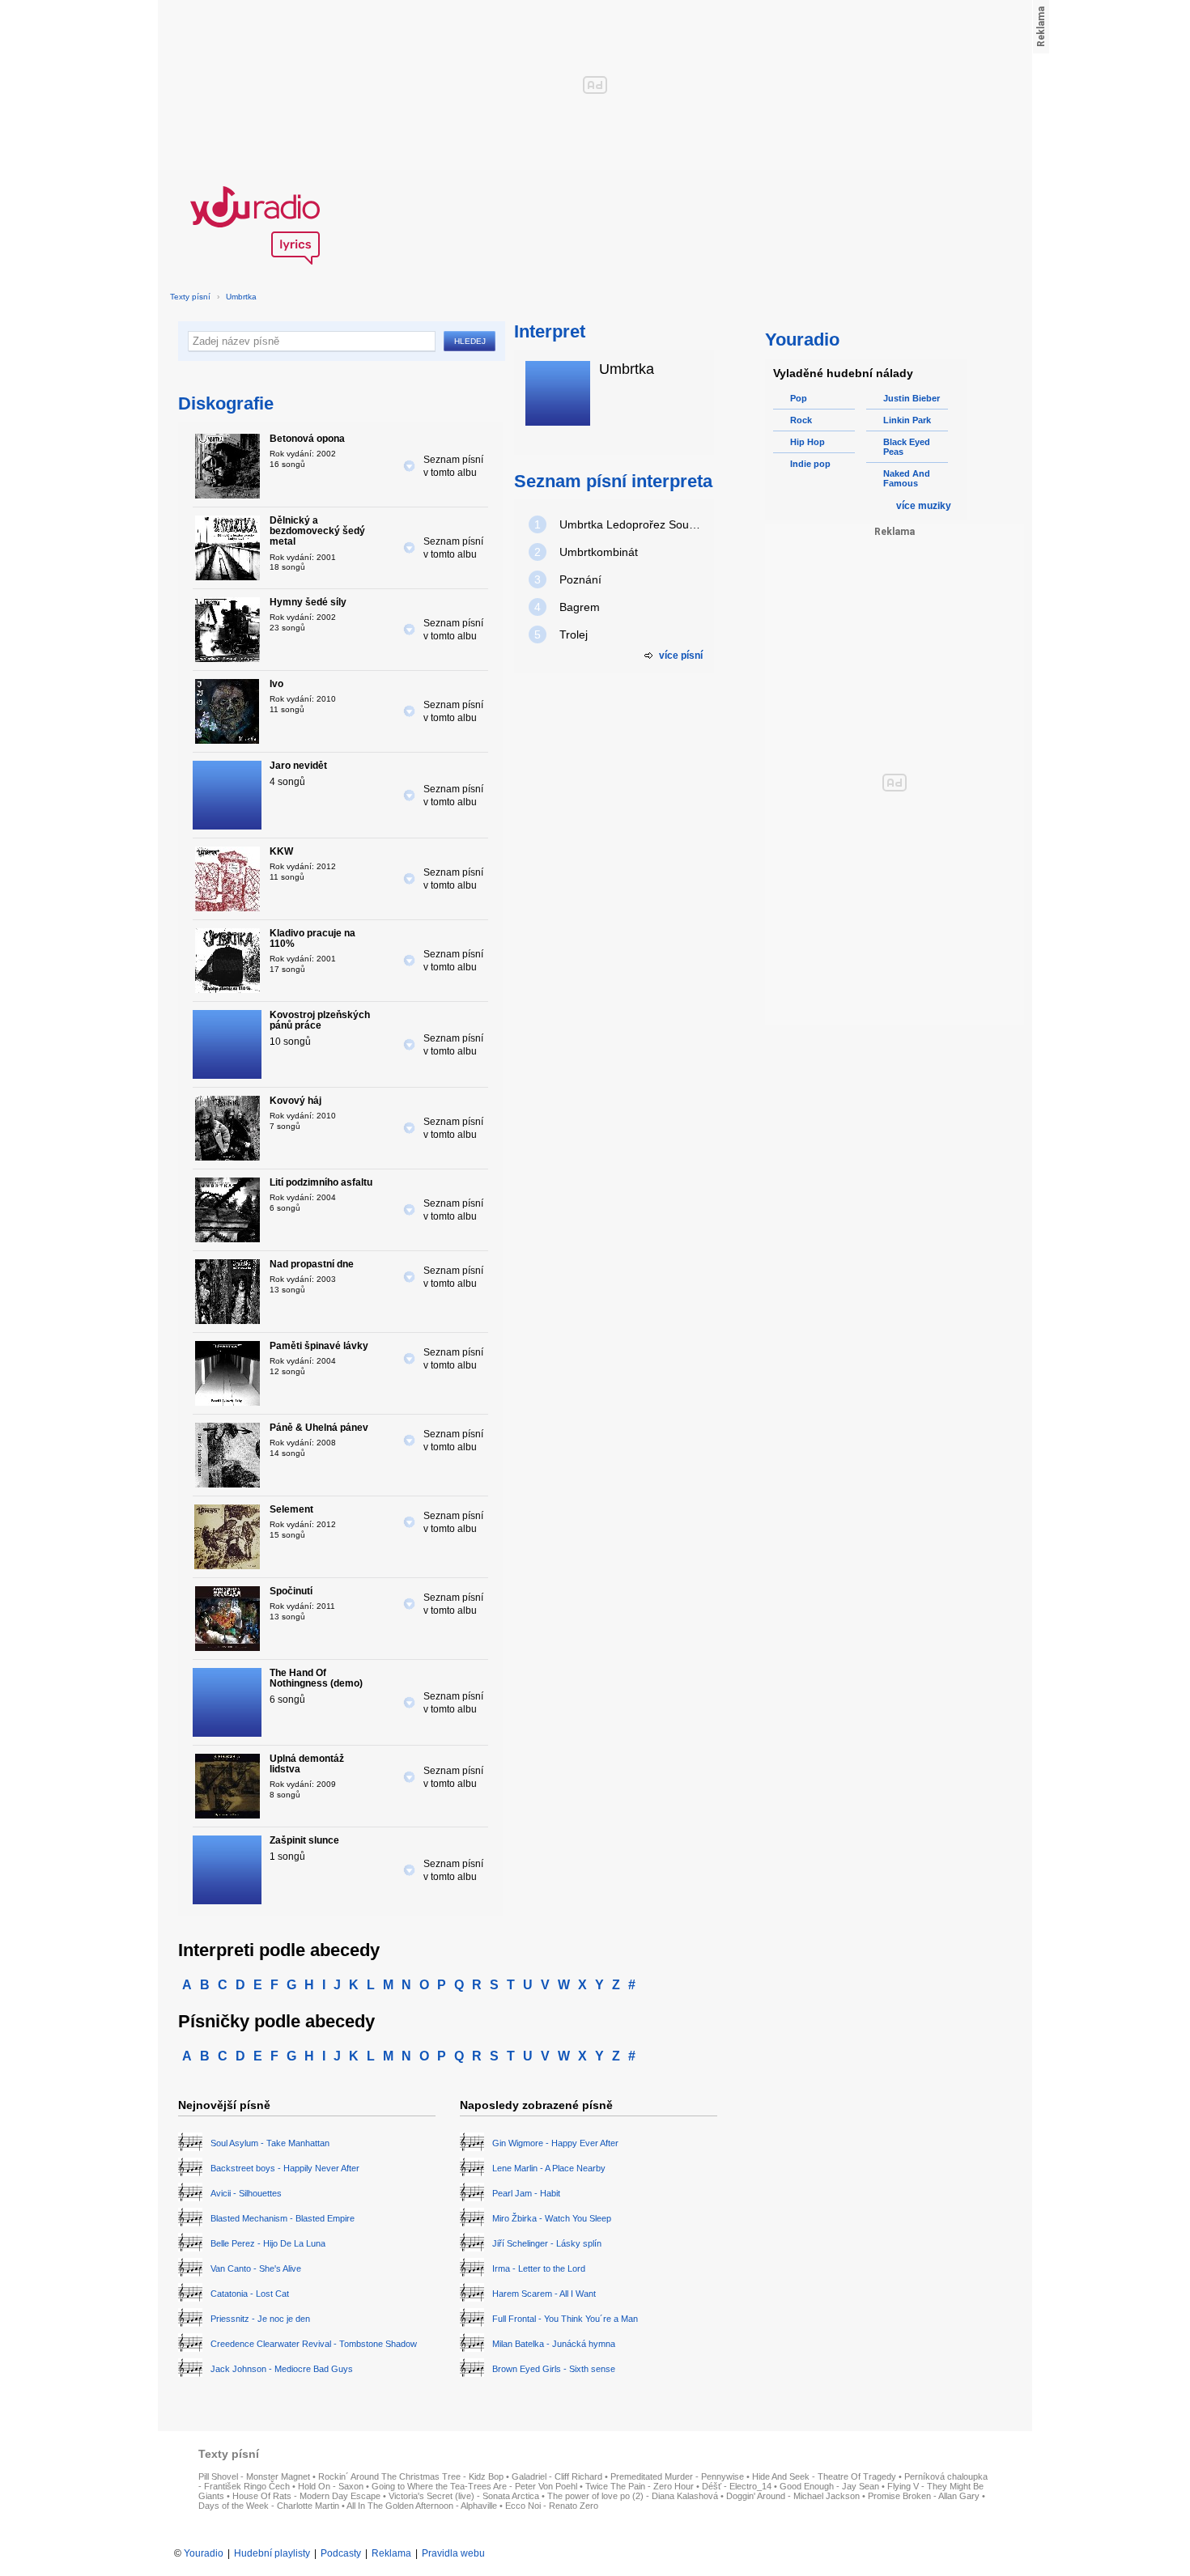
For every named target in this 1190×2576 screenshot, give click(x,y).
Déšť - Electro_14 (737, 2486)
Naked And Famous (907, 478)
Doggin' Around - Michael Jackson (793, 2496)
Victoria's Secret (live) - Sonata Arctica (464, 2496)
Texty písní (190, 297)
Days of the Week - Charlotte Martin (269, 2506)
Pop (799, 398)
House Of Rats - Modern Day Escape (306, 2496)
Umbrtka (241, 297)
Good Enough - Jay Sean (829, 2486)
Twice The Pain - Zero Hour (640, 2486)
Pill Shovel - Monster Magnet (254, 2476)
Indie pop (810, 464)
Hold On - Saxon (331, 2486)
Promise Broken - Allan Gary (924, 2496)
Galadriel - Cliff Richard (557, 2476)
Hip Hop (807, 442)
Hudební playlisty (272, 2553)
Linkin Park (907, 420)
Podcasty (341, 2553)
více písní (681, 656)
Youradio (204, 2553)
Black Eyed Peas (907, 447)
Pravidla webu (453, 2553)
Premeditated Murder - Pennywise (677, 2476)
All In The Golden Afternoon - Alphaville (422, 2506)
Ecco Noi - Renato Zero (552, 2506)
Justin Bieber (912, 398)
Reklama (391, 2553)
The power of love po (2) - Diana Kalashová (633, 2496)
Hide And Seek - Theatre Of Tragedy (824, 2476)
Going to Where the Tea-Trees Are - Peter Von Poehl (474, 2486)
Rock (801, 420)
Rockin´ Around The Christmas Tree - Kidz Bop (411, 2476)
